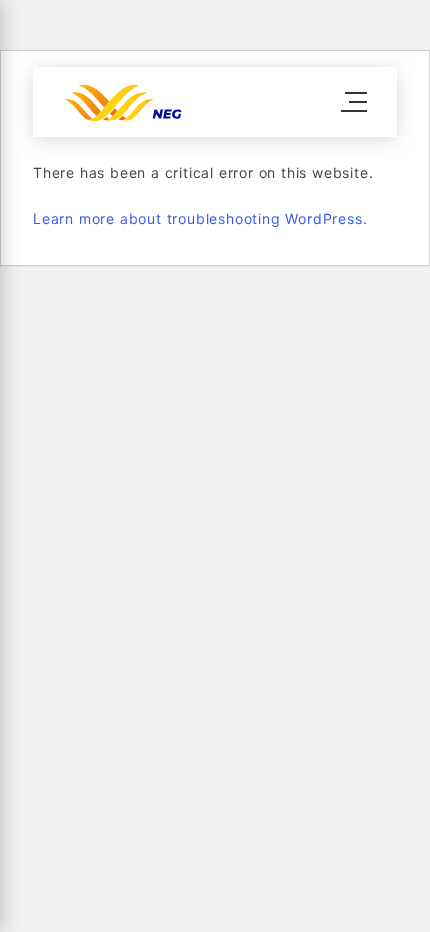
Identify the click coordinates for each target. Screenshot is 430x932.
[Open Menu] (354, 102)
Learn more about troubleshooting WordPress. (200, 218)
